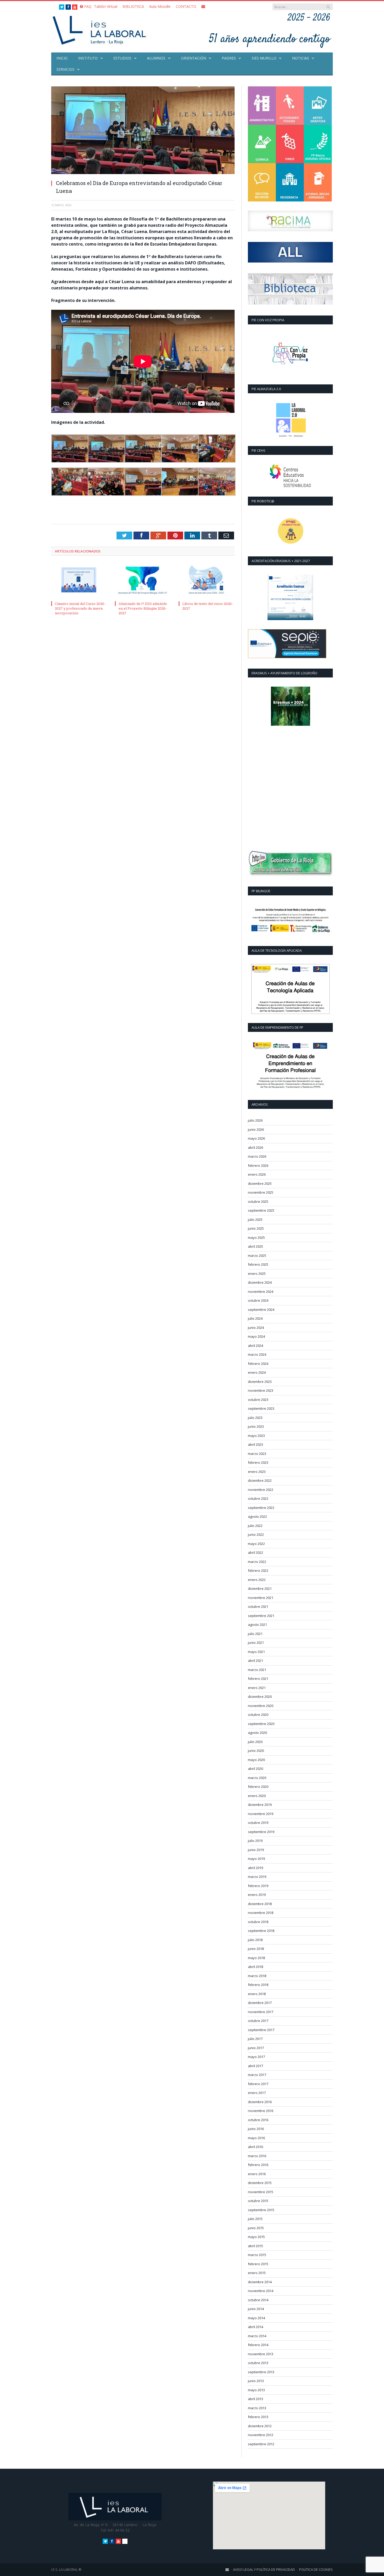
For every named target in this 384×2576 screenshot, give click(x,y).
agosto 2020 (257, 1733)
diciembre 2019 (260, 1805)
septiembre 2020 (261, 1724)
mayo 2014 (256, 2318)
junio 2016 (256, 2129)
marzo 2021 (257, 1670)
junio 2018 (256, 1949)
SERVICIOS (65, 69)
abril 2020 (255, 1769)
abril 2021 (255, 1661)
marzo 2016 (257, 2156)
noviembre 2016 (261, 2111)
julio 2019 (255, 1841)
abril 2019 (255, 1868)
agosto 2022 (257, 1516)
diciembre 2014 (260, 2282)
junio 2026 (256, 1129)
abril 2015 (255, 2246)
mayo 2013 (256, 2390)
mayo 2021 (256, 1652)
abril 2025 (255, 1246)
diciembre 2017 (260, 2003)
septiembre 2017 (261, 2030)
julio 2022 (255, 1526)
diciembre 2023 (260, 1382)
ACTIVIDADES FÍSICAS (290, 106)
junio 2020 (256, 1751)
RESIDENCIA (290, 182)
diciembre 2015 (260, 2183)
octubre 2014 (258, 2300)
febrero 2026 (258, 1165)
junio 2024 (256, 1328)
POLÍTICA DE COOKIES (316, 2569)
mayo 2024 (256, 1336)
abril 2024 (255, 1346)
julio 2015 (255, 2219)
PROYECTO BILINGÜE (262, 182)
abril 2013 (255, 2399)
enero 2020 (257, 1796)
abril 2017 (255, 2066)
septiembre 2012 (261, 2444)
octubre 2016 (258, 2120)
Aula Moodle (160, 6)
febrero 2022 (258, 1570)
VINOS (290, 144)
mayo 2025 (256, 1238)
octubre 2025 (258, 1201)
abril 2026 (255, 1147)
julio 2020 (255, 1742)
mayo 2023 (256, 1436)
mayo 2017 (256, 2057)
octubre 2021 (258, 1607)
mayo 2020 (256, 1760)
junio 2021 (256, 1643)
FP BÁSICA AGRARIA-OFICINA (318, 144)
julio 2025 (255, 1219)
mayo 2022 (256, 1544)
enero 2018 (257, 1994)
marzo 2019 (257, 1877)
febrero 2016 (258, 2165)
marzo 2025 (257, 1256)
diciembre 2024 (260, 1282)
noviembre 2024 (261, 1292)
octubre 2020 (258, 1715)
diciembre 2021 (260, 1589)
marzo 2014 (257, 2336)
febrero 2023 (258, 1462)
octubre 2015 (258, 2201)
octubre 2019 (258, 1823)
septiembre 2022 (261, 1508)
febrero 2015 (258, 2264)
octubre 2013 (258, 2363)
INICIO (62, 58)
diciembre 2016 (260, 2102)
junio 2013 (256, 2381)
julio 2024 (255, 1318)
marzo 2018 (257, 1976)
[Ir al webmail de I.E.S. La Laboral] (227, 2569)
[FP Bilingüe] (290, 921)
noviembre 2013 (261, 2354)
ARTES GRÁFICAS (318, 106)
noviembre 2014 (261, 2291)
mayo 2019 (256, 1859)
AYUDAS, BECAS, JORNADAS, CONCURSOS (318, 182)
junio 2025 (256, 1228)
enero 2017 (257, 2093)
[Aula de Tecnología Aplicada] (290, 989)
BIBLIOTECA (133, 6)
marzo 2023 (257, 1454)
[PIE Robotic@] (290, 531)
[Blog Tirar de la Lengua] (290, 354)
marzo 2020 (257, 1778)
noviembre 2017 (261, 2012)
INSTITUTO (88, 58)
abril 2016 (255, 2147)
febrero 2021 (258, 1679)
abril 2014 (255, 2327)
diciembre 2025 (260, 1183)
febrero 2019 (258, 1886)
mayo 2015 (256, 2237)
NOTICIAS (301, 58)
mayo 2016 (256, 2138)
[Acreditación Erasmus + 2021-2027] (290, 597)
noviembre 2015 (261, 2192)
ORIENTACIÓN (194, 58)
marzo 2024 (257, 1354)
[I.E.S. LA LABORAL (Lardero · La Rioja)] (101, 30)
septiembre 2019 (261, 1832)
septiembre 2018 (261, 1931)
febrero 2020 (258, 1787)
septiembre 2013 (261, 2372)
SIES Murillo (264, 58)
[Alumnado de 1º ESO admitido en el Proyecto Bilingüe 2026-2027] (143, 581)
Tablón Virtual (106, 6)
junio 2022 (256, 1534)
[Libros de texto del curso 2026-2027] (207, 581)
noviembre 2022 (261, 1490)
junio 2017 (256, 2048)
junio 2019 (256, 1850)
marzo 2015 (257, 2255)
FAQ (87, 6)
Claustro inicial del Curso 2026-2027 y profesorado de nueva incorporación (80, 608)
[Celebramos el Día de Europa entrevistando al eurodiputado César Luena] (143, 131)
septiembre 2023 (261, 1408)
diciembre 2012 (260, 2426)
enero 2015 (257, 2273)
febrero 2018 (258, 1985)
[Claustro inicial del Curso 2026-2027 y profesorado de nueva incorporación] (79, 581)
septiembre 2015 (261, 2210)
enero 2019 (257, 1895)
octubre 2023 (258, 1400)
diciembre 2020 (260, 1697)
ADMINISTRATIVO (262, 106)
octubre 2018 (258, 1922)
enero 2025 (257, 1274)
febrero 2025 (258, 1264)
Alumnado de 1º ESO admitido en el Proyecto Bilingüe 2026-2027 (143, 608)
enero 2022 (257, 1580)
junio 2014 (256, 2309)
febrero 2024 (258, 1364)
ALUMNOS (156, 58)
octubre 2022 (258, 1498)
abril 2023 (255, 1444)
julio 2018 (255, 1940)
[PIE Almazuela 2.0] (290, 420)
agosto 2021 (257, 1625)
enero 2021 (257, 1688)
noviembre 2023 (261, 1390)
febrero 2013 (258, 2417)
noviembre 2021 (261, 1598)
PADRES (229, 58)
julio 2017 (255, 2039)
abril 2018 (255, 1967)
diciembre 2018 (260, 1904)
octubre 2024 (258, 1300)
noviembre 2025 (261, 1192)
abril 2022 (255, 1552)
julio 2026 (255, 1120)
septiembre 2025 (261, 1210)
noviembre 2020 (261, 1706)
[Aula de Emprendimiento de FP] (290, 1066)
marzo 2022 (257, 1562)
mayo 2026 (256, 1138)
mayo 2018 (256, 1958)
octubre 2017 (258, 2021)
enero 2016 (257, 2174)
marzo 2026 (257, 1156)
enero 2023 (257, 1472)
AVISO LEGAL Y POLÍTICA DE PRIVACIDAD (264, 2569)
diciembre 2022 (260, 1480)
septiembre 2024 (261, 1310)
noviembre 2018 (261, 1913)
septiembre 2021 (261, 1616)
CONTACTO (186, 6)
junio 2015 (256, 2228)
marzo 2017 (257, 2075)
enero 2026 (257, 1174)
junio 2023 (256, 1426)
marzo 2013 (257, 2408)
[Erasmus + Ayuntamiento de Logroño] (290, 706)
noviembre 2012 (261, 2435)
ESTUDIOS (122, 58)
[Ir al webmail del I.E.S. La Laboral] (203, 6)
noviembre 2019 (261, 1814)
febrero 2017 (258, 2084)
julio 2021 (255, 1634)
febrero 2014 (258, 2345)
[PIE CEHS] (290, 476)
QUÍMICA (262, 144)
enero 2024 (257, 1372)
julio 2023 (255, 1418)
